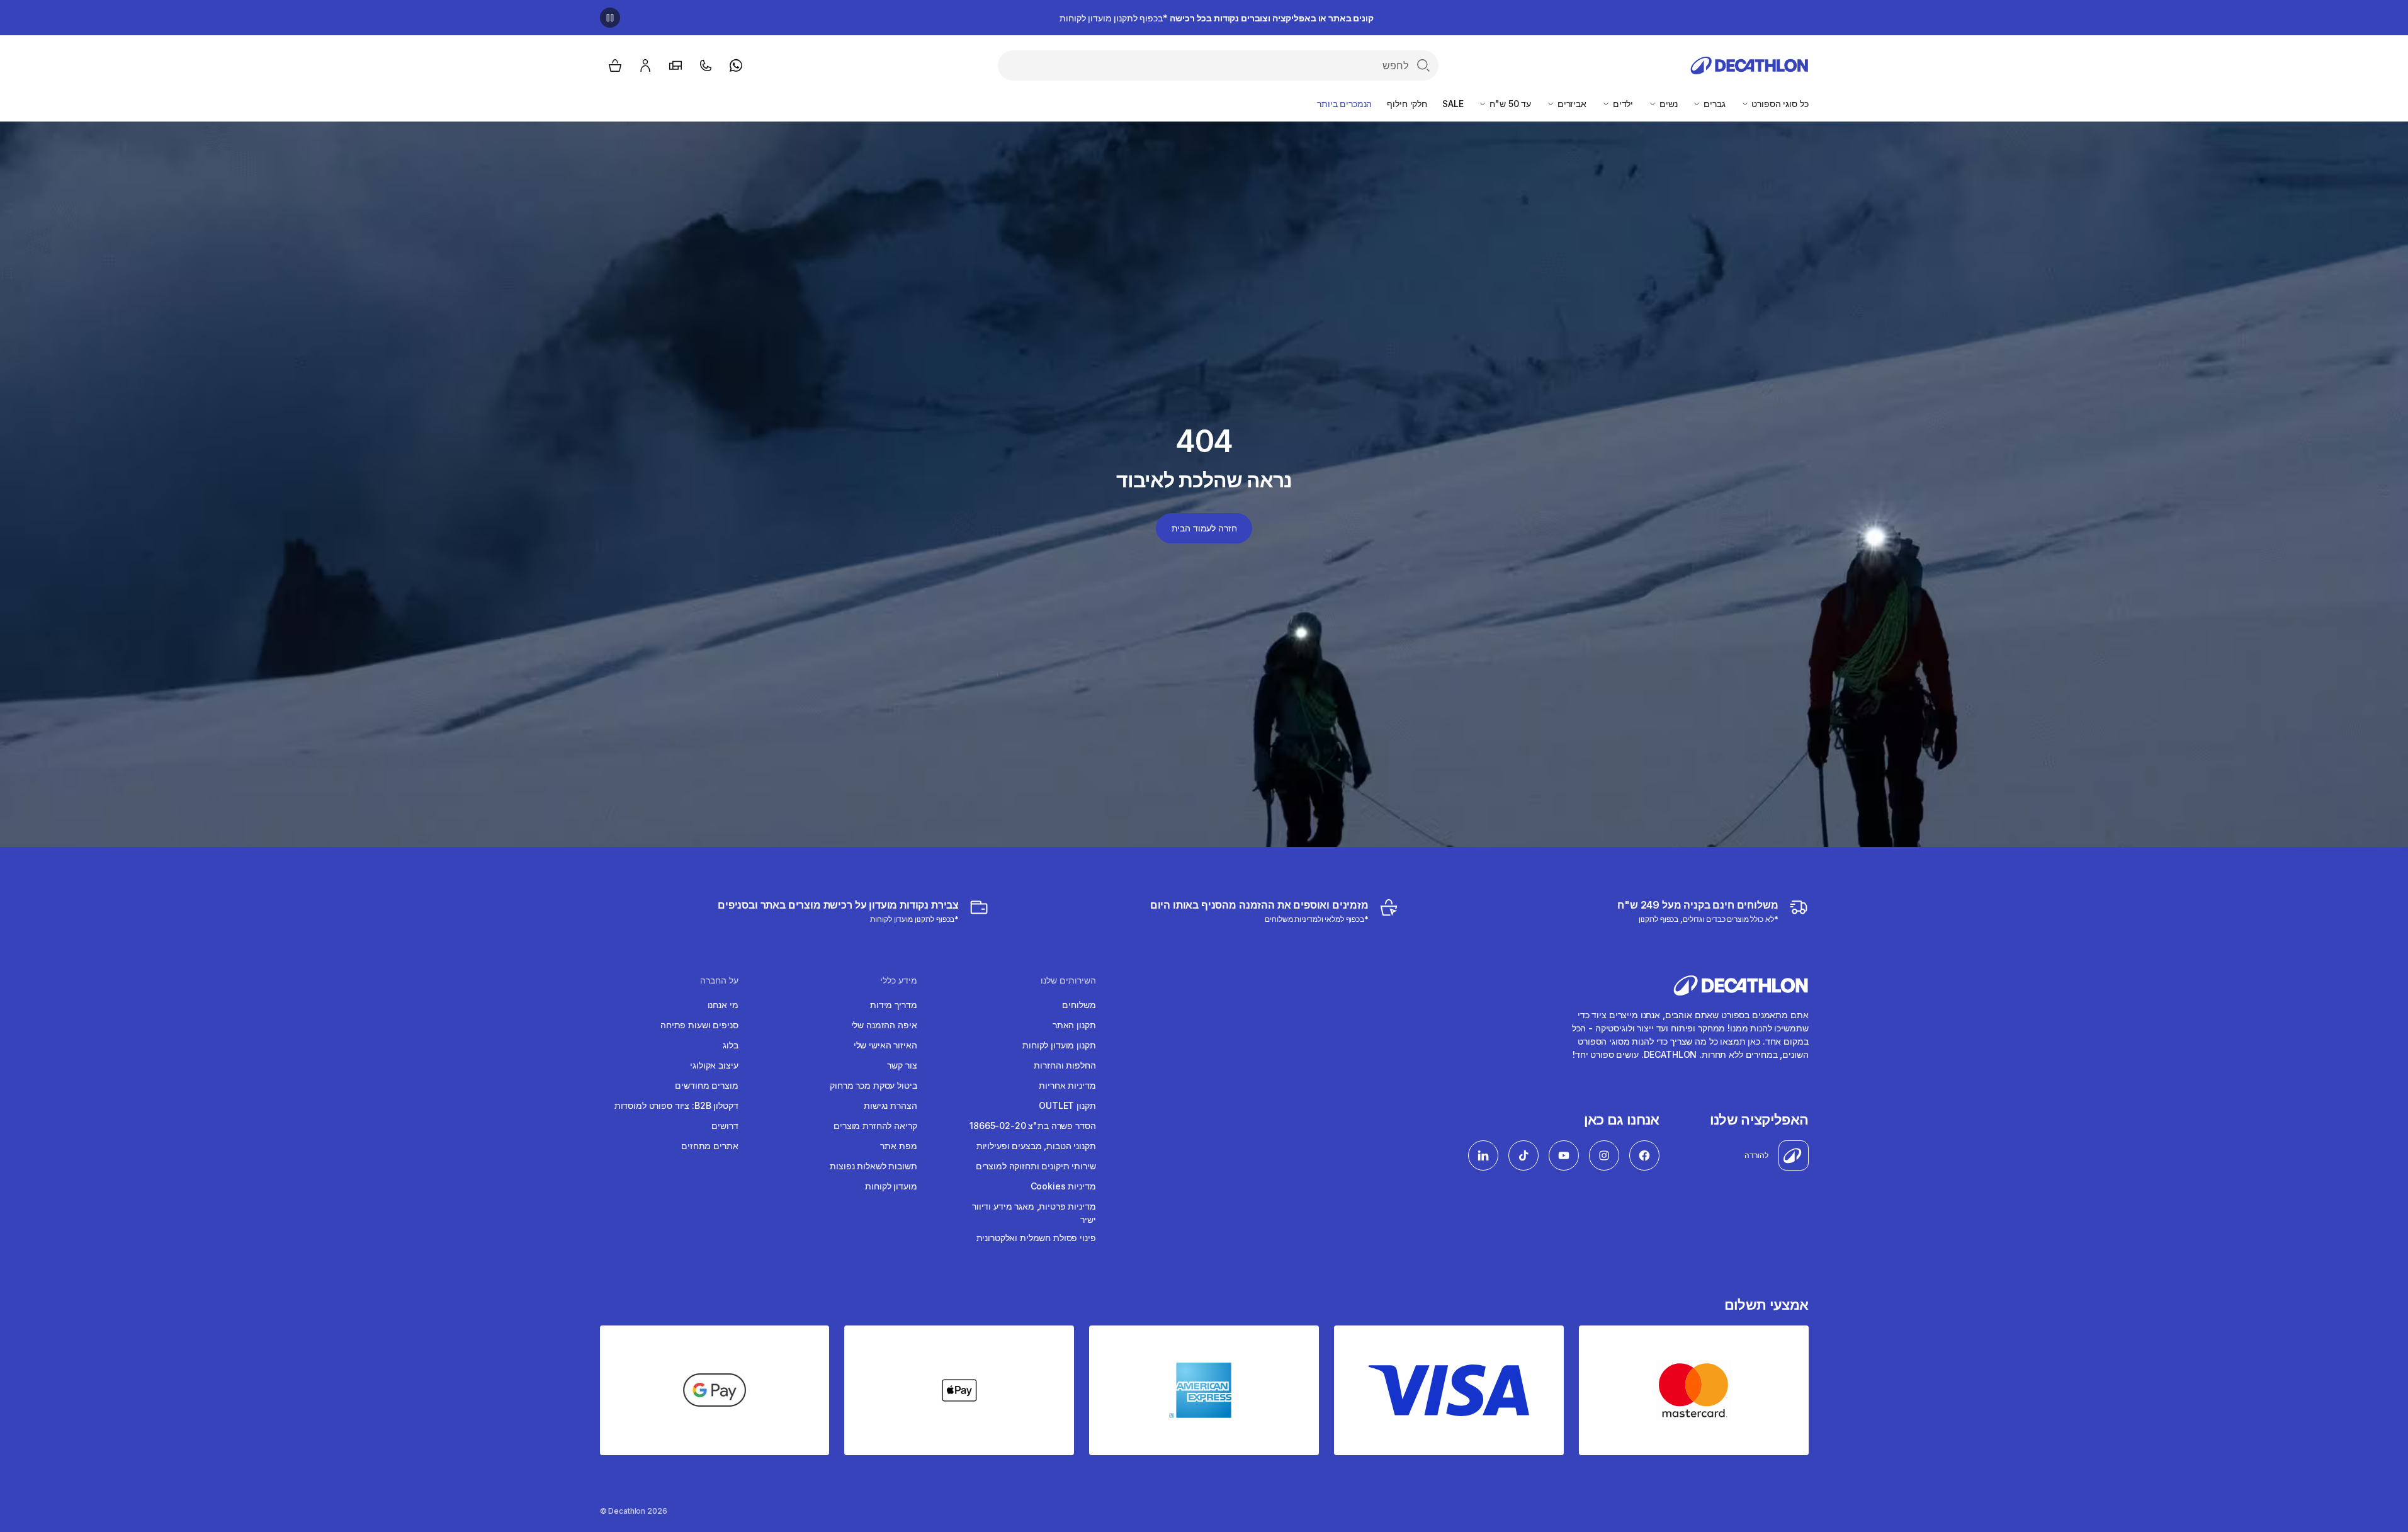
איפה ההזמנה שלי (884, 1025)
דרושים (725, 1126)
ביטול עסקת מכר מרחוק (873, 1085)
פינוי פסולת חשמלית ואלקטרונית (1036, 1238)
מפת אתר (898, 1146)
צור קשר (902, 1065)
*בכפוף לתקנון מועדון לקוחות (1216, 18)
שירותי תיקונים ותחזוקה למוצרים (1036, 1166)
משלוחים (1079, 1005)
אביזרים (1571, 104)
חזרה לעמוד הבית (1204, 528)
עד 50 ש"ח (1509, 104)
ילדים (1622, 104)
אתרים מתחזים (709, 1146)
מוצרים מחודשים (706, 1085)
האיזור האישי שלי (885, 1045)
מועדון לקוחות (891, 1186)
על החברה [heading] (719, 980)
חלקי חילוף (1407, 104)
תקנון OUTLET (1067, 1105)
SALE (1453, 104)
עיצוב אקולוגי (714, 1065)
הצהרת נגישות (890, 1105)
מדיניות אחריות (1067, 1085)
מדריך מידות (893, 1005)
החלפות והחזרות (1065, 1065)
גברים (1713, 104)
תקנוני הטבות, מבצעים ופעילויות (1036, 1146)
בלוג (730, 1045)
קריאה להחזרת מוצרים (875, 1126)
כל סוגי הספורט (1779, 104)
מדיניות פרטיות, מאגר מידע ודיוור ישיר (1034, 1213)
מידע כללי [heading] (899, 980)
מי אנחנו (723, 1005)
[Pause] (610, 18)
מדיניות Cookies (1063, 1186)
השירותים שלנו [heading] (1068, 980)
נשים (1667, 104)
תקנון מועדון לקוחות (1059, 1045)
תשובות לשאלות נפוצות (873, 1166)
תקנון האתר (1074, 1025)
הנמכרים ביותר (1344, 104)
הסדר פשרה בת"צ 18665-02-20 (1032, 1126)
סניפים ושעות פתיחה (699, 1025)
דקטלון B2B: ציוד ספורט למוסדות (676, 1105)
